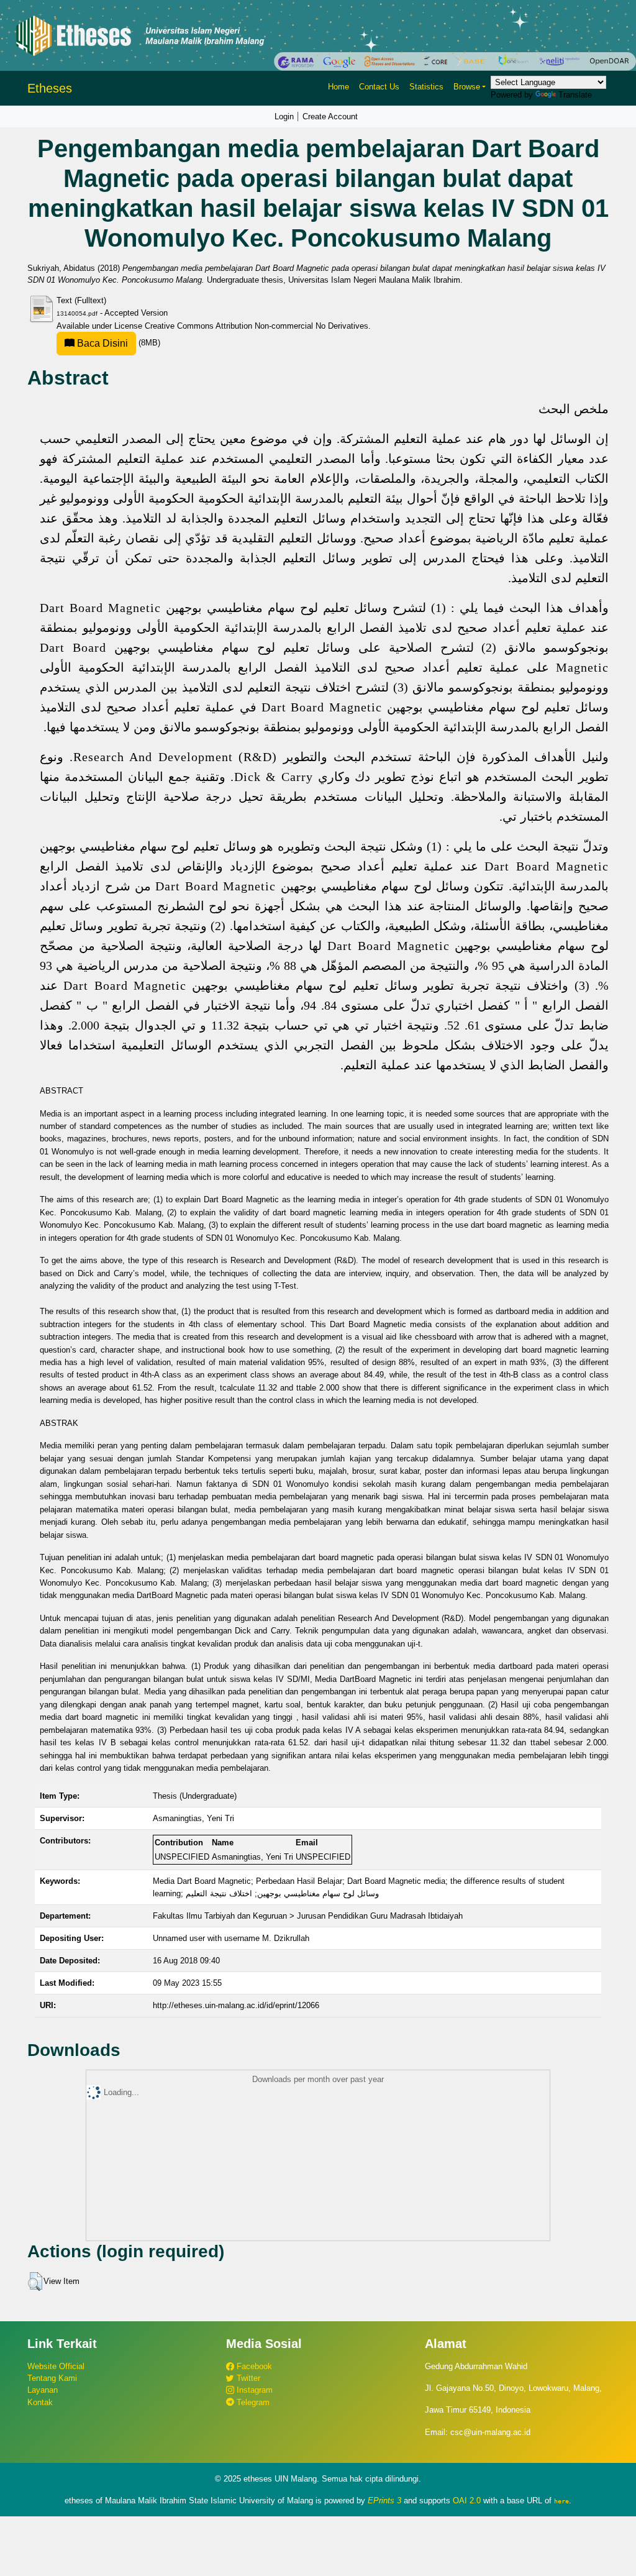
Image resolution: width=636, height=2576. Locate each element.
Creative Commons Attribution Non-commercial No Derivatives (257, 326)
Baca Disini (101, 343)
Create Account (330, 116)
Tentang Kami (52, 2378)
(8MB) (117, 343)
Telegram (252, 2402)
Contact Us (379, 87)
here (561, 2501)
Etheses (50, 88)
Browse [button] (467, 87)
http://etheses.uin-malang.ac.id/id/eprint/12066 (236, 2005)
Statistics (426, 87)
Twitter (247, 2378)
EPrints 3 (384, 2501)
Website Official (56, 2366)
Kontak (40, 2402)
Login (284, 116)
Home (338, 87)
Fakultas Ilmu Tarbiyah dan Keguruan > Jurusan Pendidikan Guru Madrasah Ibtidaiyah (308, 1916)
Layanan (43, 2390)
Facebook (253, 2366)
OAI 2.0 (467, 2501)
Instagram (253, 2390)
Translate (575, 95)
